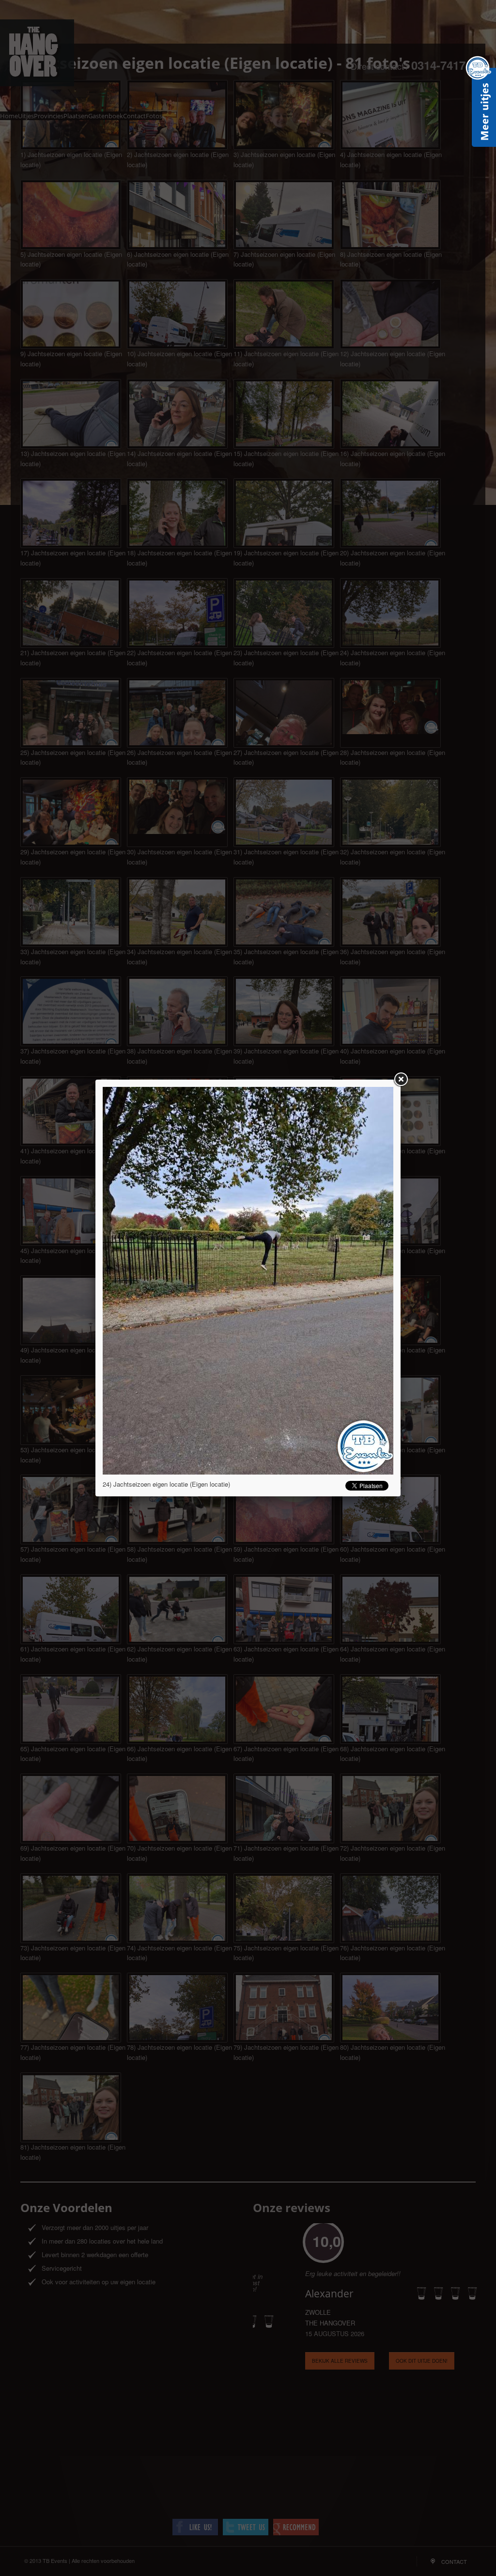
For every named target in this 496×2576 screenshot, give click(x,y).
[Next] (335, 1281)
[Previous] (161, 1281)
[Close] (401, 1080)
